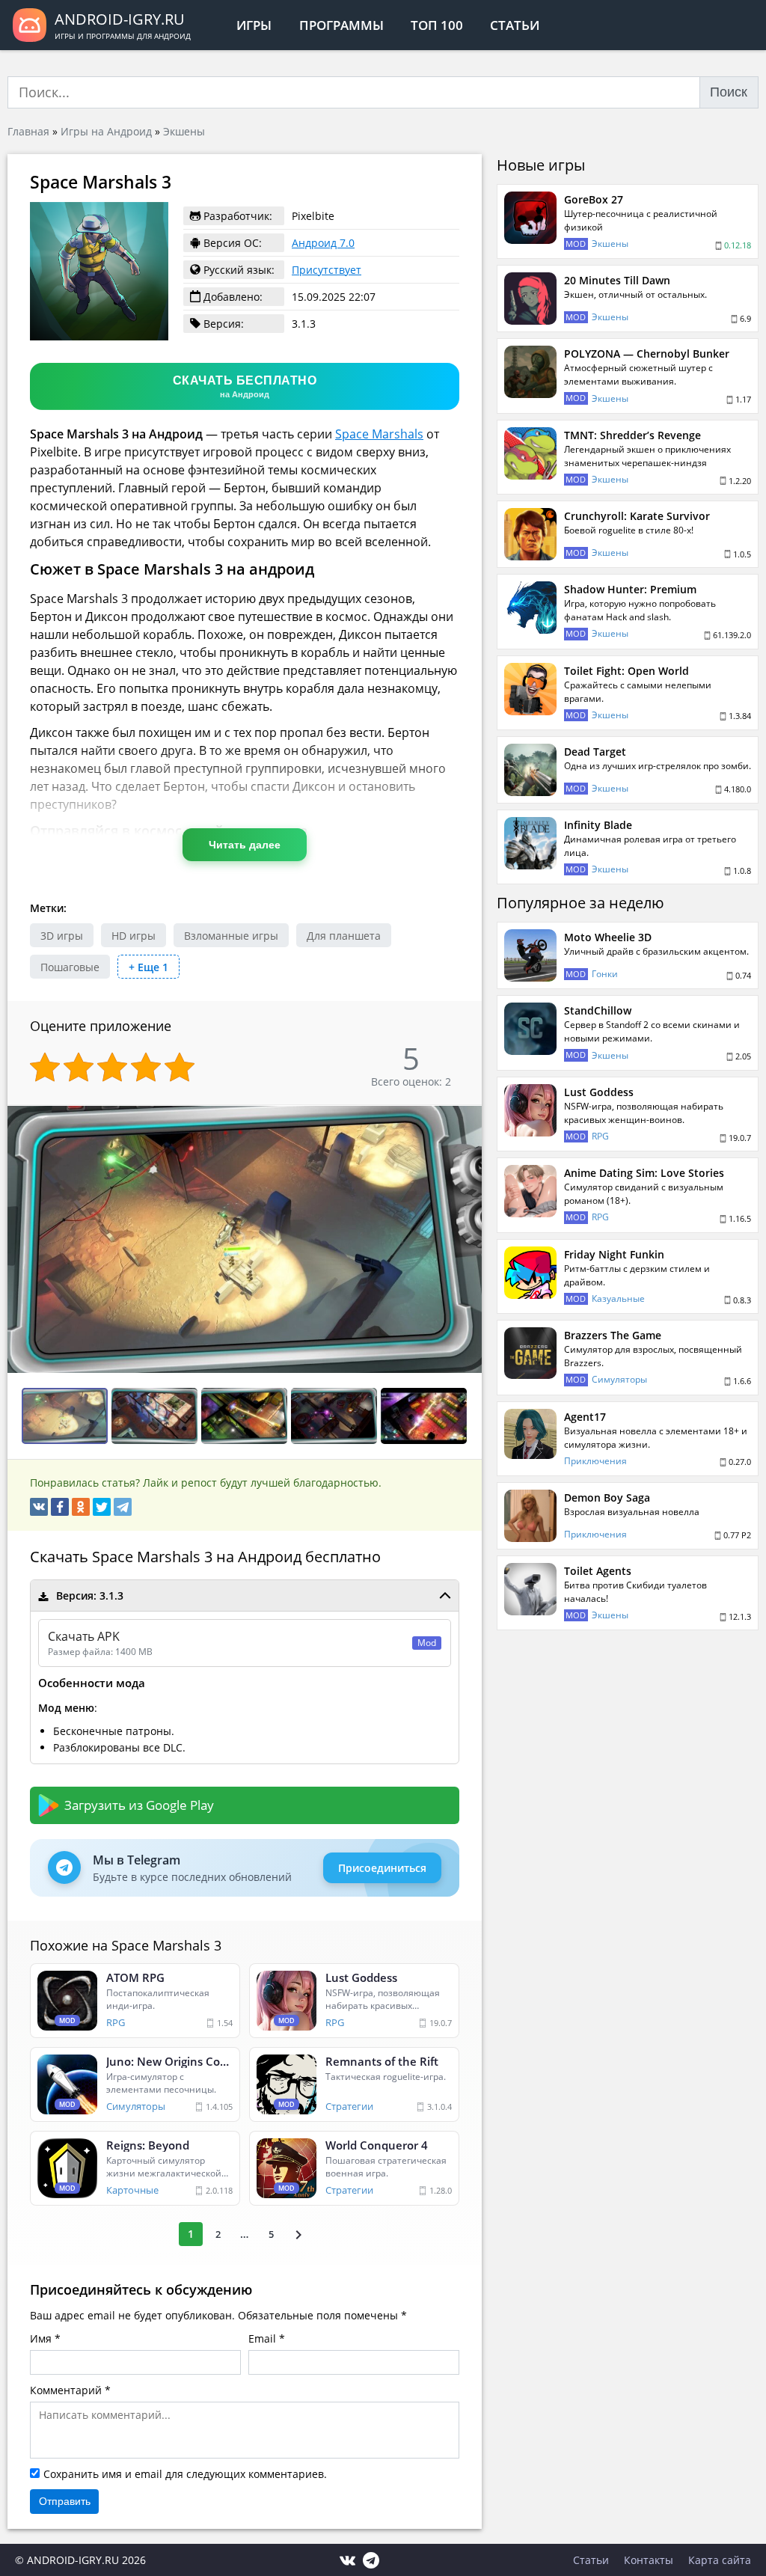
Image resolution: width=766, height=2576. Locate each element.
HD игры (134, 936)
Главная (28, 131)
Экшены (184, 131)
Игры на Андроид (106, 131)
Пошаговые (70, 967)
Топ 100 (437, 25)
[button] (468, 1119)
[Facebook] (60, 1507)
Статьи (515, 25)
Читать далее (245, 845)
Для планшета (344, 936)
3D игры (62, 936)
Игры (254, 25)
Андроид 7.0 (323, 243)
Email (262, 2338)
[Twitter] (102, 1507)
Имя (41, 2338)
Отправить (65, 2501)
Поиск (729, 92)
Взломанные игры (231, 936)
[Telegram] (123, 1507)
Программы (341, 25)
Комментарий (66, 2390)
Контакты (649, 2560)
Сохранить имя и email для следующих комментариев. (185, 2474)
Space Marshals (379, 434)
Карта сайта (720, 2560)
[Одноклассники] (81, 1507)
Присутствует (327, 270)
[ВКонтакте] (39, 1507)
